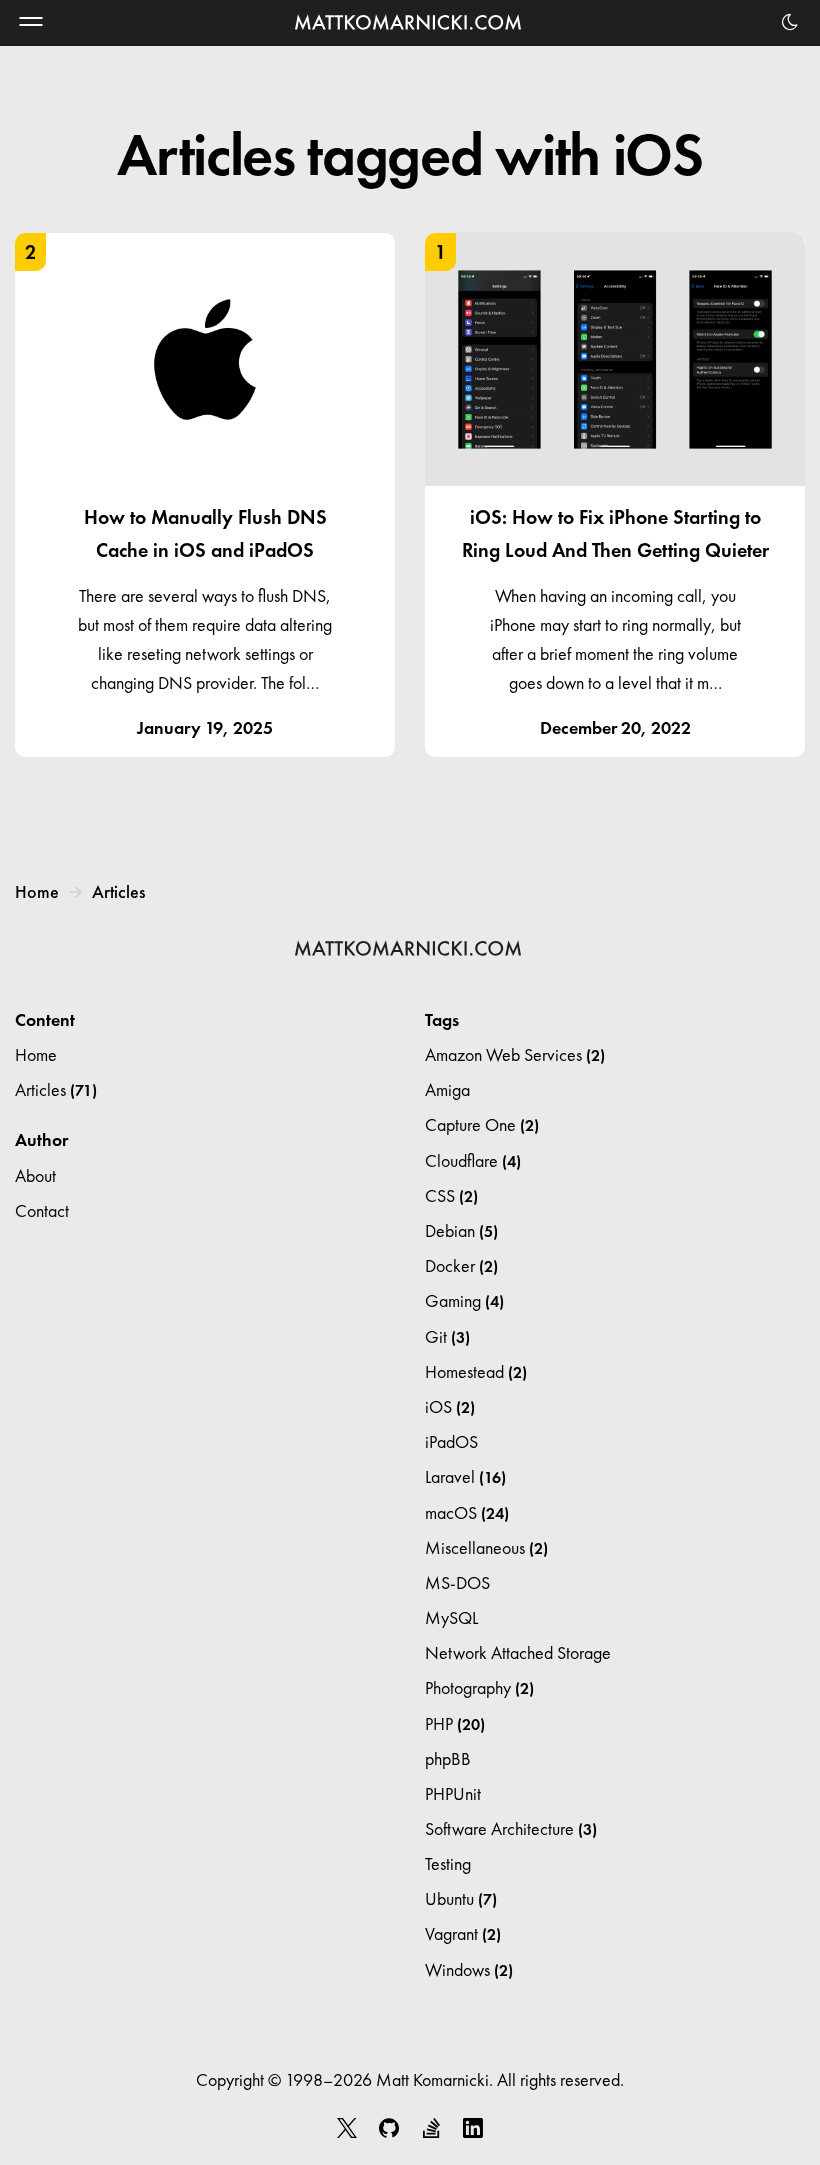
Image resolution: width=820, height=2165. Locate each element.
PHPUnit (453, 1793)
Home (37, 891)
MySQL (451, 1617)
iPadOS (451, 1441)
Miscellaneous (486, 1547)
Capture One (482, 1124)
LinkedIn (473, 2128)
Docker (461, 1265)
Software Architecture (511, 1828)
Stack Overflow (431, 2128)
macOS (467, 1512)
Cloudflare (473, 1160)
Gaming (464, 1300)
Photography (479, 1687)
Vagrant (463, 1933)
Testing (448, 1863)
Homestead (476, 1371)
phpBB (448, 1758)
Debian (461, 1230)
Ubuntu (461, 1898)
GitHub (389, 2128)
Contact (42, 1210)
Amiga (447, 1089)
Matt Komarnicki (410, 23)
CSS (451, 1195)
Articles (118, 891)
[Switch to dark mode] (790, 22)
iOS (450, 1406)
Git (447, 1336)
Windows (469, 1969)
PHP (455, 1723)
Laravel (465, 1476)
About (35, 1175)
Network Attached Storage (518, 1652)
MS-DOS (457, 1582)
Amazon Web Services (515, 1054)
